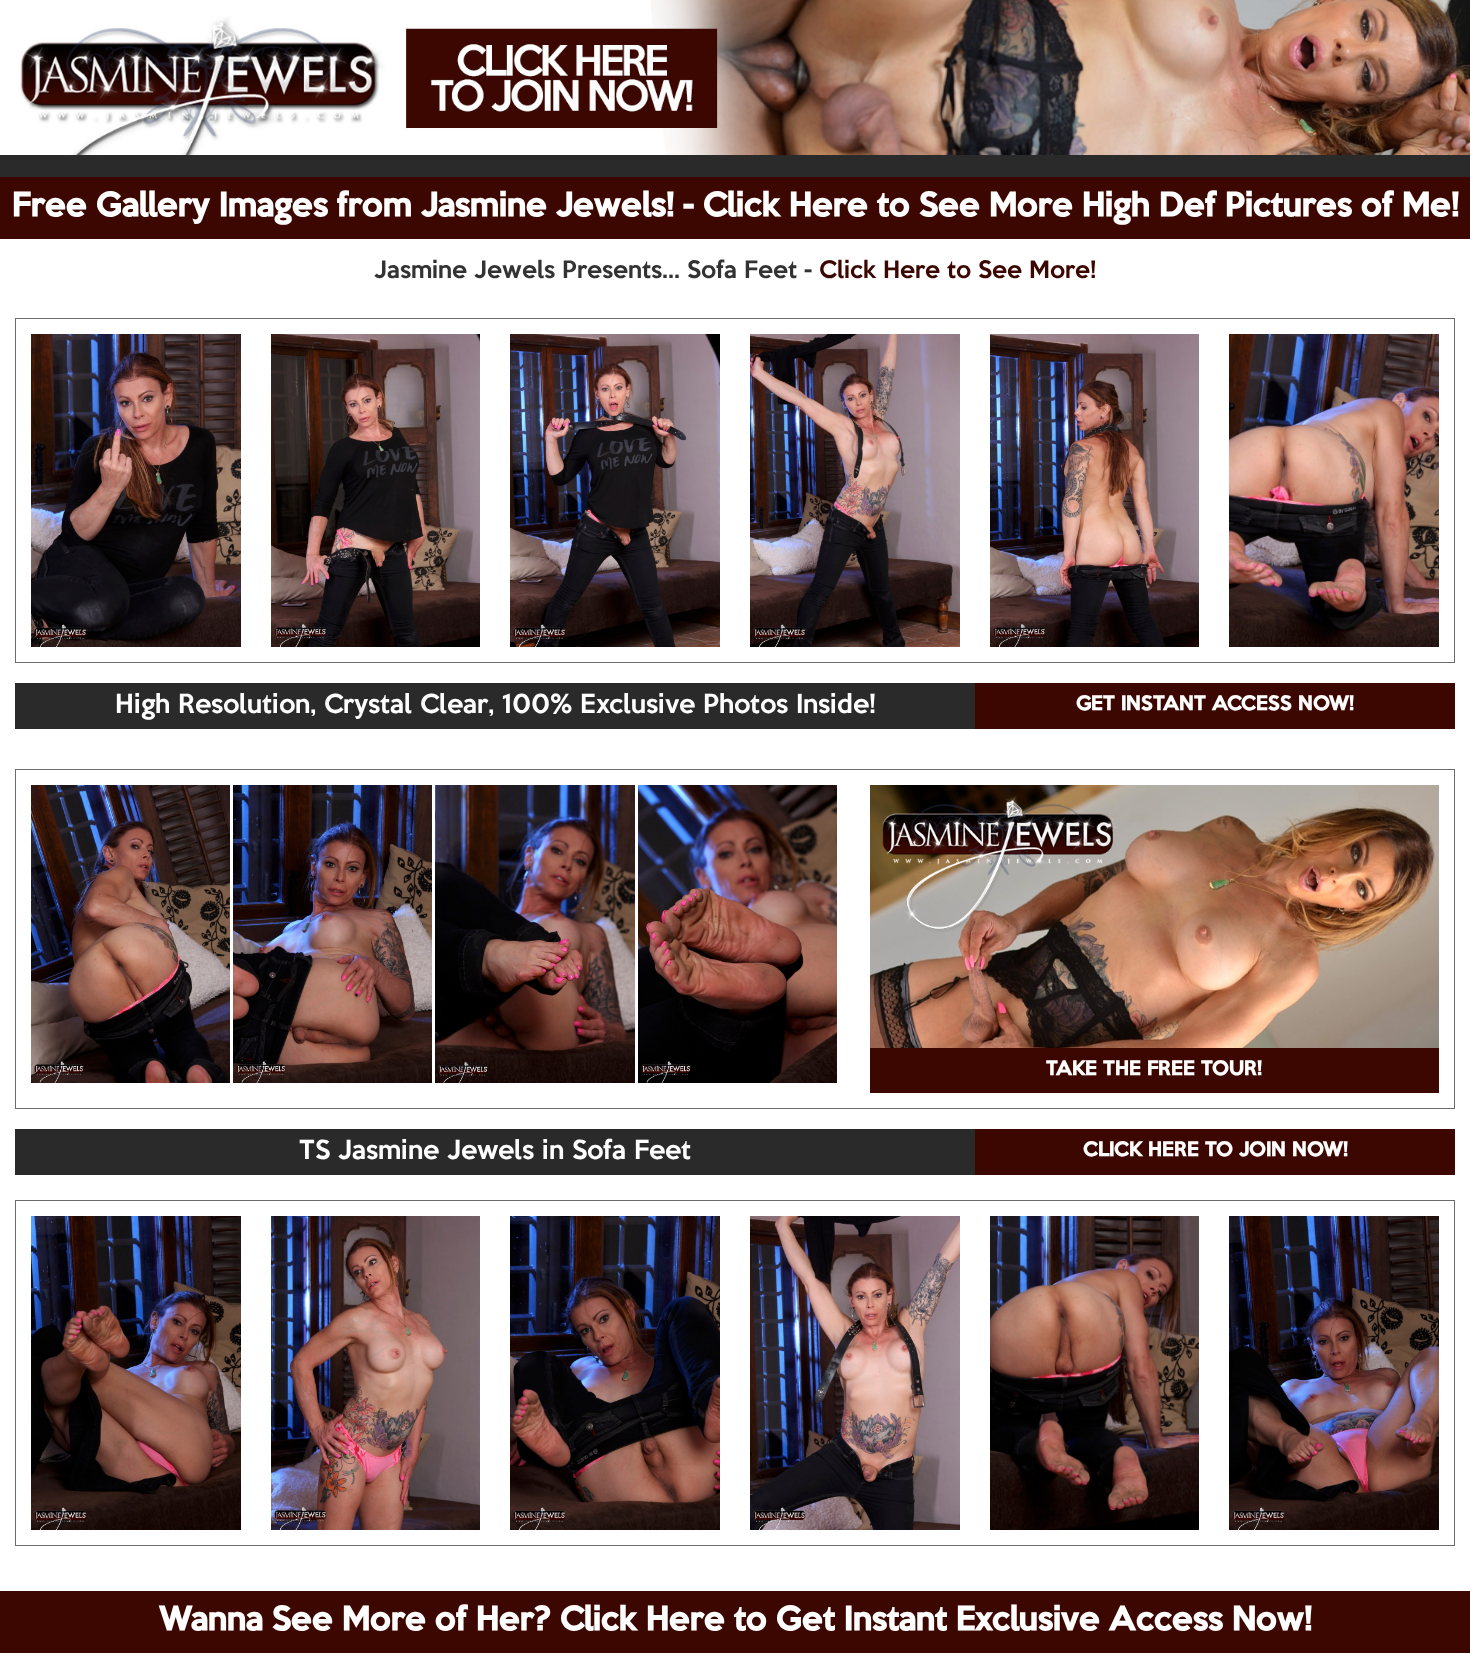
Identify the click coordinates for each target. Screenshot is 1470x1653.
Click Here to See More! (957, 271)
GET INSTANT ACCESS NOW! (1215, 705)
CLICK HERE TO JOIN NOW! (1215, 1151)
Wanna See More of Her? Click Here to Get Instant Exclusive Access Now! (735, 1621)
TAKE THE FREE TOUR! (1154, 1070)
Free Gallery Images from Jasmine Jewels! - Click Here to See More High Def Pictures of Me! (735, 207)
